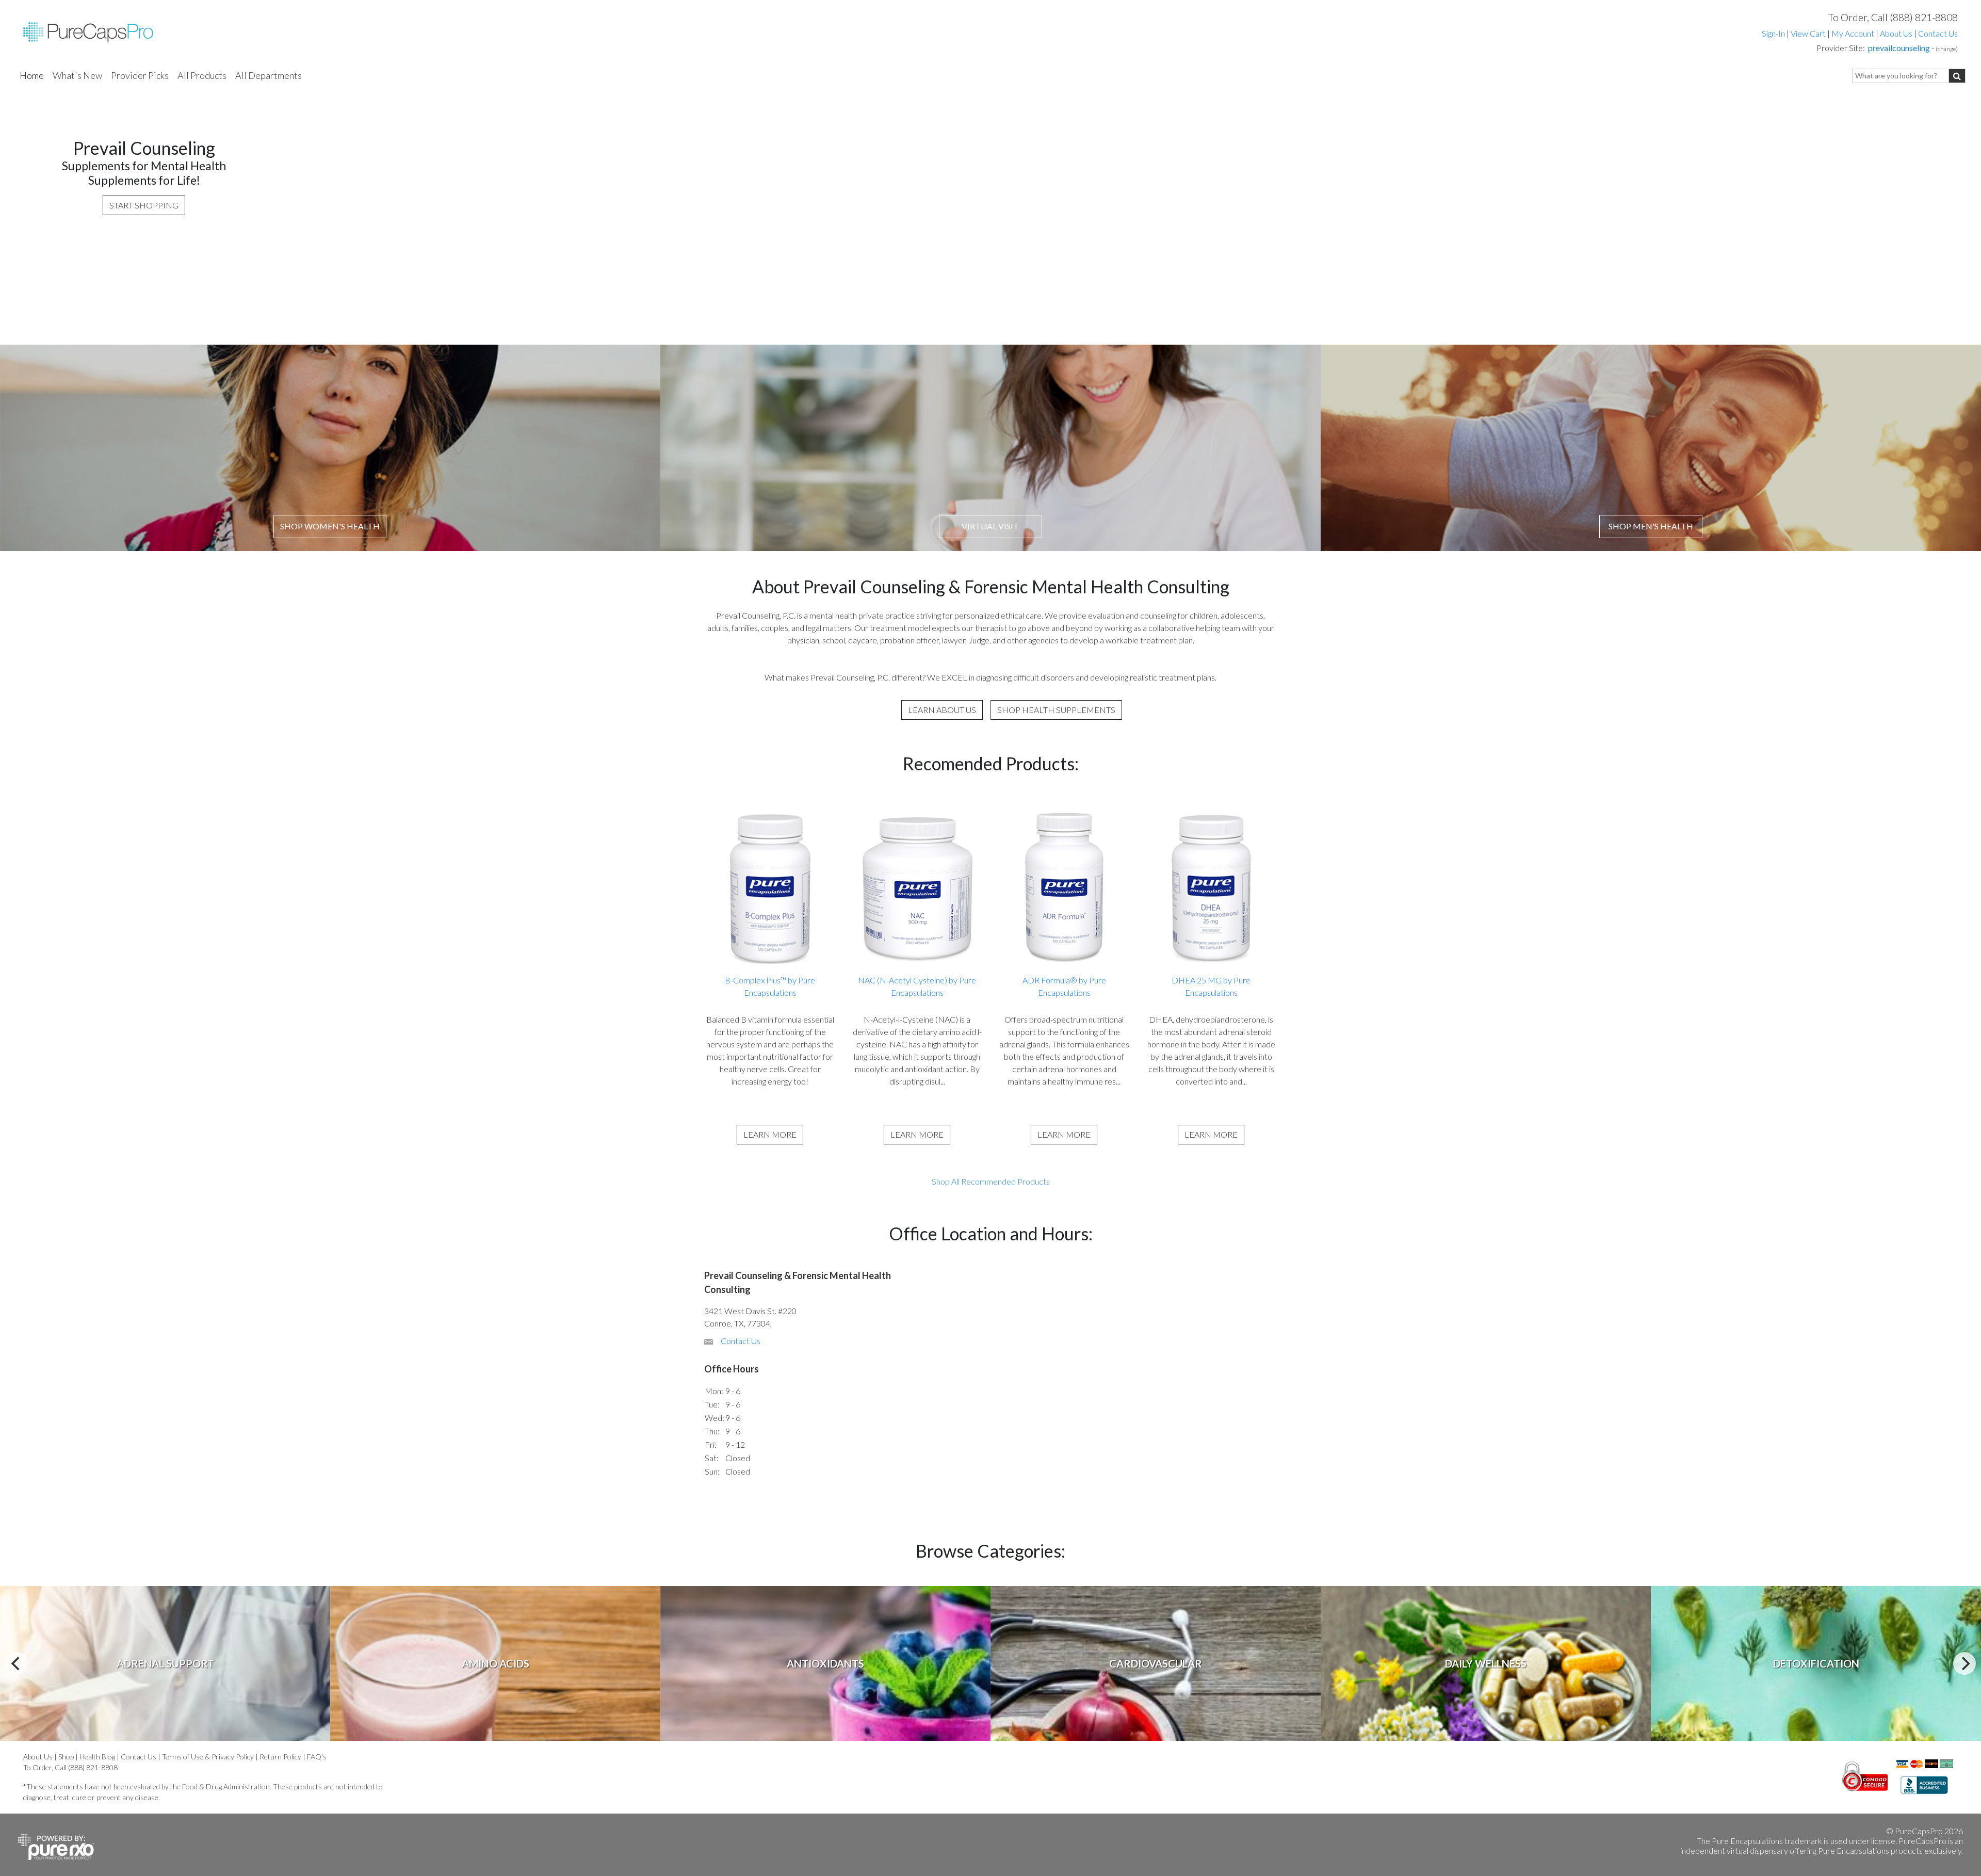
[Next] (1964, 1663)
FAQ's (317, 1757)
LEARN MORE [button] (770, 1134)
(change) (1947, 49)
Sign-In (1773, 33)
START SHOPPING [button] (144, 205)
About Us (1896, 33)
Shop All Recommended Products (991, 1181)
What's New (77, 75)
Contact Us (1938, 33)
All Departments (269, 75)
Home (32, 75)
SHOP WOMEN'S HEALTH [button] (330, 526)
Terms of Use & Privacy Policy (208, 1757)
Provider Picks (140, 75)
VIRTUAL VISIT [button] (990, 526)
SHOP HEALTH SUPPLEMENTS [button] (1056, 710)
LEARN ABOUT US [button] (942, 710)
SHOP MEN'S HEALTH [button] (1651, 526)
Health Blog (97, 1757)
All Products (202, 75)
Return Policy (280, 1757)
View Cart (1809, 33)
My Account (1853, 33)
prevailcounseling (1899, 48)
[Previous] (17, 1663)
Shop (66, 1757)
